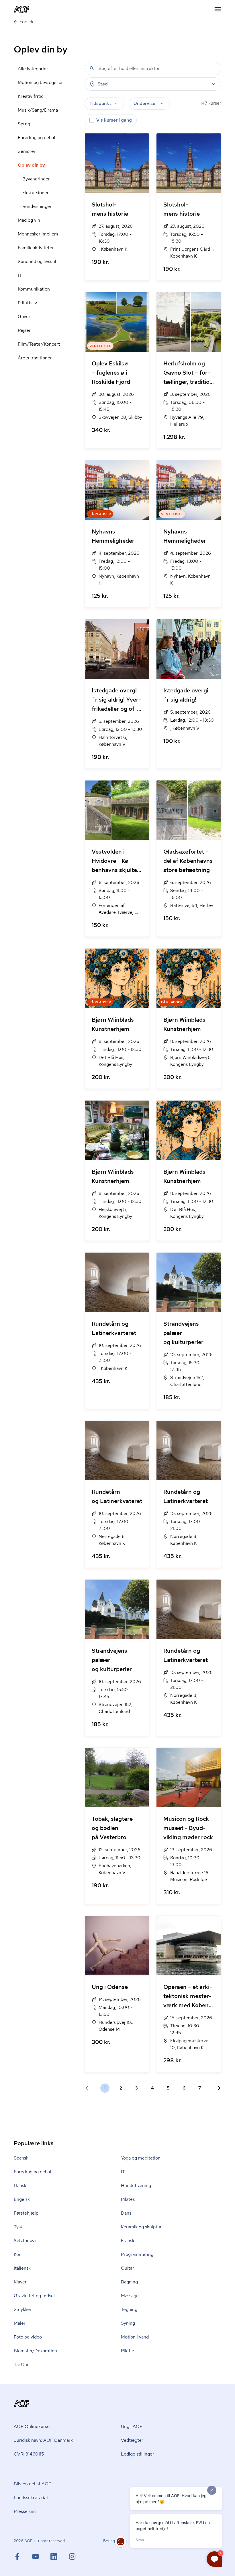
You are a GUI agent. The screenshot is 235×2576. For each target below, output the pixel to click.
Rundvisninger (37, 206)
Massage (130, 2296)
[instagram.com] (72, 2556)
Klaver (20, 2282)
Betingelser (113, 2541)
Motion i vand (135, 2337)
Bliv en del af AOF (33, 2484)
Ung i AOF (132, 2426)
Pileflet (128, 2351)
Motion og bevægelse (40, 82)
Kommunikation (34, 289)
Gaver (24, 317)
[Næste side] (217, 2088)
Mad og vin (29, 220)
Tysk (18, 2227)
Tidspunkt (100, 103)
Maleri (20, 2323)
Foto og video (28, 2337)
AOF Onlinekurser (33, 2426)
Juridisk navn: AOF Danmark (43, 2440)
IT (20, 275)
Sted (103, 84)
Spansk (21, 2158)
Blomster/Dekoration (35, 2351)
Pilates (128, 2199)
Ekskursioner (36, 193)
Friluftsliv (27, 303)
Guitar (128, 2268)
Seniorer (27, 151)
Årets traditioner (35, 358)
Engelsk (22, 2199)
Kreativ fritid (31, 96)
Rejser (24, 330)
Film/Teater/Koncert (39, 344)
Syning (128, 2323)
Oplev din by (31, 165)
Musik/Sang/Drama (38, 110)
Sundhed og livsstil (37, 261)
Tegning (129, 2309)
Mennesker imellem (38, 234)
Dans (126, 2213)
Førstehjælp (26, 2213)
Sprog (24, 124)
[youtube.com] (41, 2556)
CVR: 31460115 (29, 2454)
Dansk (20, 2185)
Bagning (129, 2282)
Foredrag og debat (37, 138)
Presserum (25, 2511)
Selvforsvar (25, 2241)
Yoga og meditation (141, 2158)
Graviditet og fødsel (34, 2296)
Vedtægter (132, 2440)
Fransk (128, 2241)
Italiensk (22, 2268)
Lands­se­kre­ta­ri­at (31, 2498)
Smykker (23, 2309)
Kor (17, 2254)
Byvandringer (36, 179)
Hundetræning (136, 2185)
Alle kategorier (33, 69)
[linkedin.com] (60, 2556)
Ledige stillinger (138, 2454)
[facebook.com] (23, 2556)
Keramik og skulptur (141, 2227)
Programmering (137, 2254)
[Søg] (92, 68)
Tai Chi (21, 2364)
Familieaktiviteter (36, 248)
